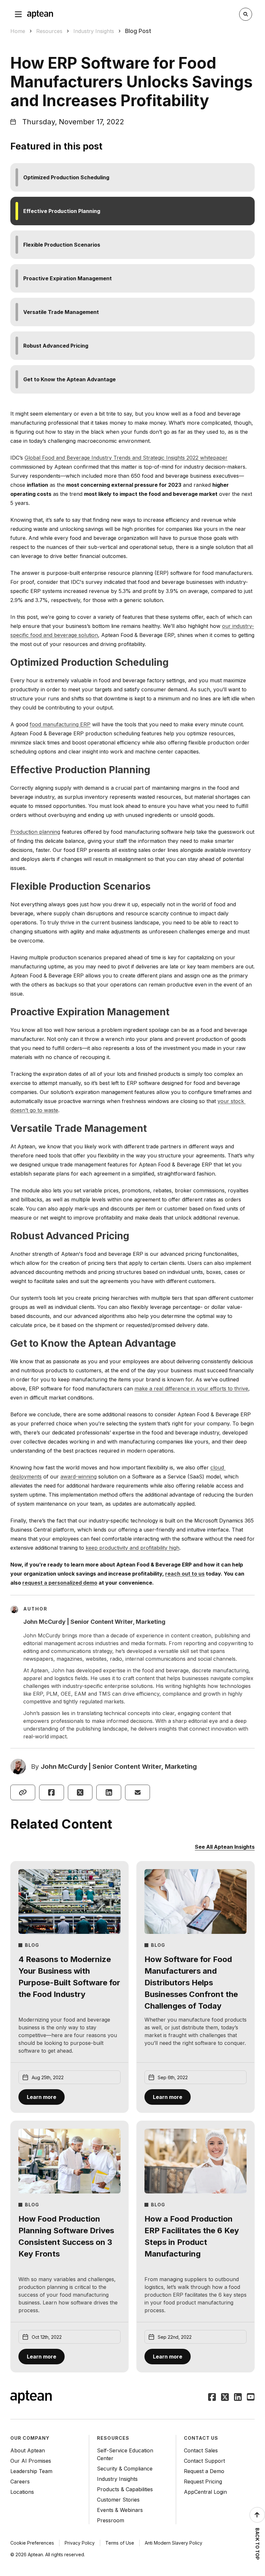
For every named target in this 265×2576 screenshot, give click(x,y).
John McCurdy (64, 1767)
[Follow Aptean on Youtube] (251, 2398)
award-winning (79, 1477)
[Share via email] (138, 1792)
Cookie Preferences (32, 2543)
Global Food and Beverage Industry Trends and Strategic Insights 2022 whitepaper (126, 458)
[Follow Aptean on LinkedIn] (238, 2398)
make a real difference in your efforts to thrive (191, 1388)
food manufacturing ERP (60, 724)
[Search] (246, 14)
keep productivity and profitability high (132, 1548)
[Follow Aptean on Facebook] (212, 2398)
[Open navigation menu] (18, 14)
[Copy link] (23, 1792)
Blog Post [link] (138, 31)
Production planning (35, 832)
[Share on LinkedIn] (109, 1792)
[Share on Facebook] (52, 1792)
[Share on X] (80, 1792)
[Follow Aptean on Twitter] (225, 2398)
